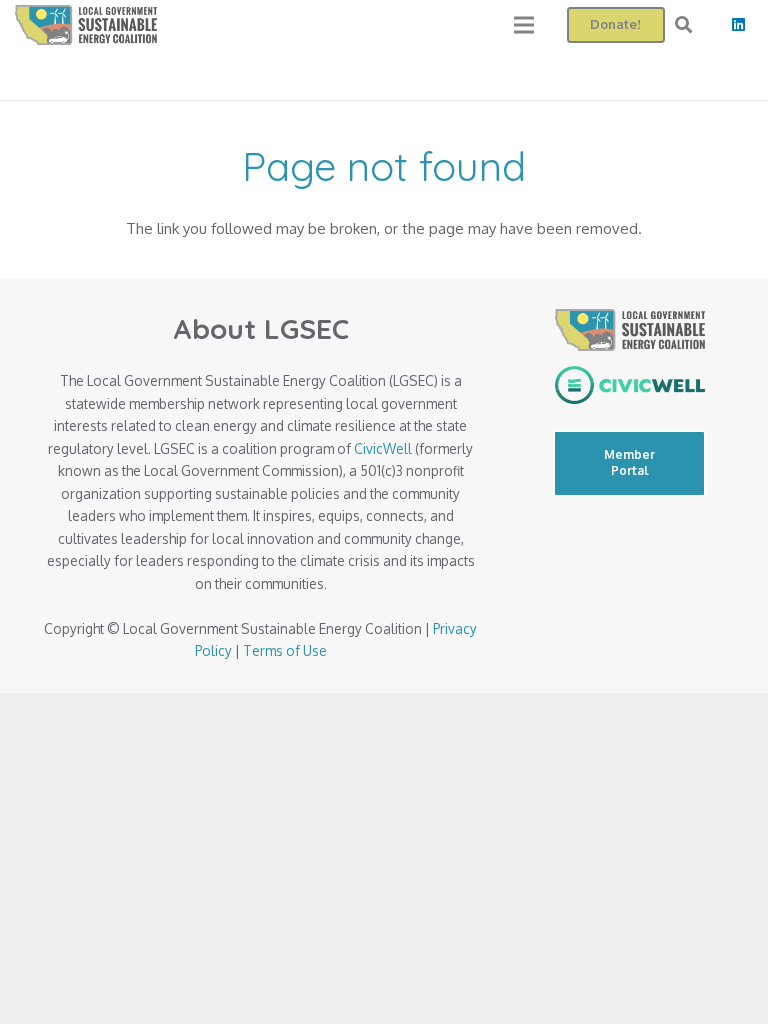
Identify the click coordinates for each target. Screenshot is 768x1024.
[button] (683, 25)
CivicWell (383, 448)
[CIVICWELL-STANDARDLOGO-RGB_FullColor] (629, 385)
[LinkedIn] (738, 25)
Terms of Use (285, 650)
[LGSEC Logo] (86, 25)
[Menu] (524, 25)
